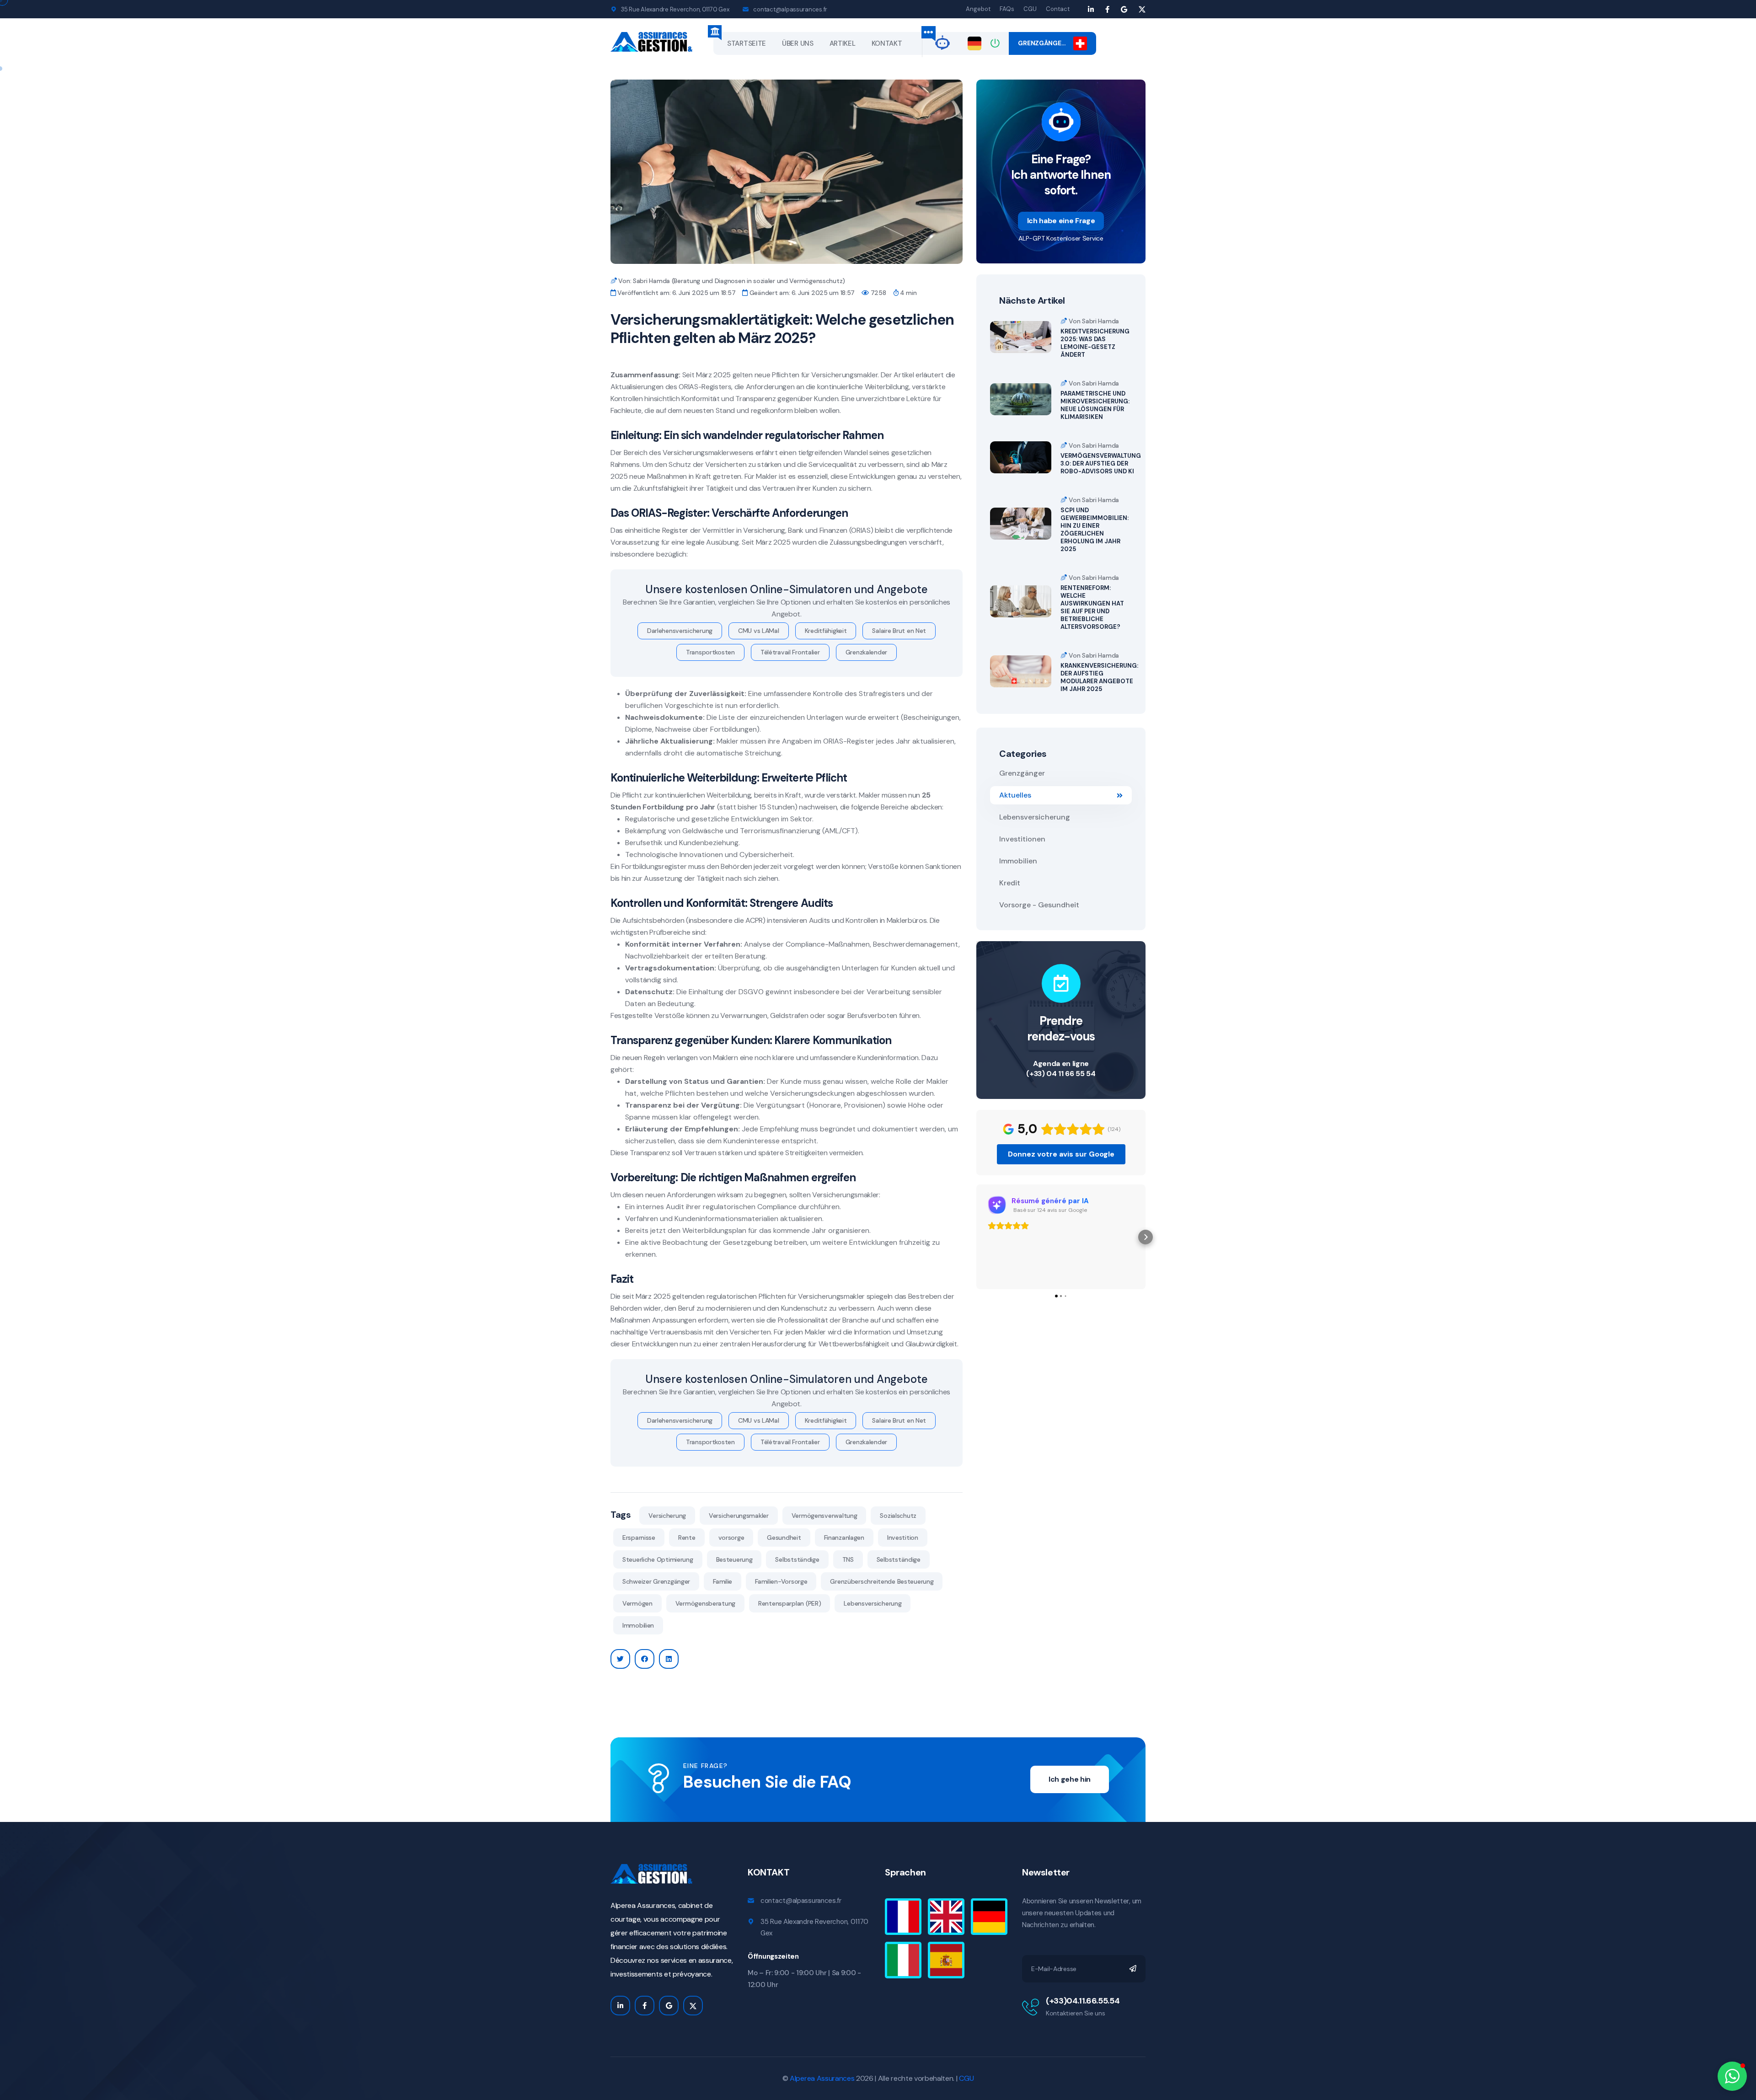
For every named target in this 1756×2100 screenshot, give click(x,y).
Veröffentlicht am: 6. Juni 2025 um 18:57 (676, 293)
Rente (687, 1537)
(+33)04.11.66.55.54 (1083, 2001)
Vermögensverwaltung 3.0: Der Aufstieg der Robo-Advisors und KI (1101, 463)
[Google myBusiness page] (1124, 9)
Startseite (747, 43)
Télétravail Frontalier (790, 652)
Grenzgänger (1022, 773)
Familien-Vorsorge (781, 1581)
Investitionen (1022, 839)
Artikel (843, 43)
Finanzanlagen (844, 1537)
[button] (976, 1237)
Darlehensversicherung (680, 631)
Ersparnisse (639, 1537)
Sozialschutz (898, 1516)
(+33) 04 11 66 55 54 (1061, 1074)
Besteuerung (734, 1559)
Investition (903, 1537)
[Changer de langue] (974, 43)
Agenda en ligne (1061, 1063)
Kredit (1010, 883)
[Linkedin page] (1091, 9)
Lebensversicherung (873, 1603)
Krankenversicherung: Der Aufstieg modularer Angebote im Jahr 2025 (1099, 677)
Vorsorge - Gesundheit (1039, 905)
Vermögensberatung (705, 1603)
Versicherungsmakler (739, 1516)
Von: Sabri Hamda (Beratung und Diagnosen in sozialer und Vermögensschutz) (731, 281)
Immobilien (638, 1625)
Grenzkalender (866, 652)
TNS (848, 1559)
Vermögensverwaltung (824, 1516)
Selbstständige (797, 1559)
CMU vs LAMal (759, 631)
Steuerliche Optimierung (658, 1559)
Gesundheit (784, 1537)
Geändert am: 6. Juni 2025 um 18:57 (801, 293)
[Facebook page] (1107, 9)
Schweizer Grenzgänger (656, 1581)
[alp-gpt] (942, 42)
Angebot (978, 9)
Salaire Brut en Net (899, 631)
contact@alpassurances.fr (790, 9)
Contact (1058, 9)
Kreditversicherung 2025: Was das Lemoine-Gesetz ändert (1095, 343)
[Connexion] (995, 43)
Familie (723, 1581)
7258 (877, 293)
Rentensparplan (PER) (790, 1603)
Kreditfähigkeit (826, 631)
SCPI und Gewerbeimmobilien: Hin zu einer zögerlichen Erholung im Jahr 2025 (1095, 530)
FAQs (1007, 9)
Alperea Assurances (822, 2078)
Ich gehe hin (1070, 1779)
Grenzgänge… (1045, 43)
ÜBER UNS (798, 43)
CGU (1030, 9)
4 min (907, 293)
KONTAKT (887, 43)
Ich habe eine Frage (1061, 221)
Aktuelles (1015, 795)
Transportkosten (710, 652)
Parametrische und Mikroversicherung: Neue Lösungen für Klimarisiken (1095, 405)
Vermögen (637, 1603)
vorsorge (731, 1537)
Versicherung (667, 1516)
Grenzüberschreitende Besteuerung (882, 1581)
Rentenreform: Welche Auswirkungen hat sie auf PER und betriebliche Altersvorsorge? (1092, 607)
